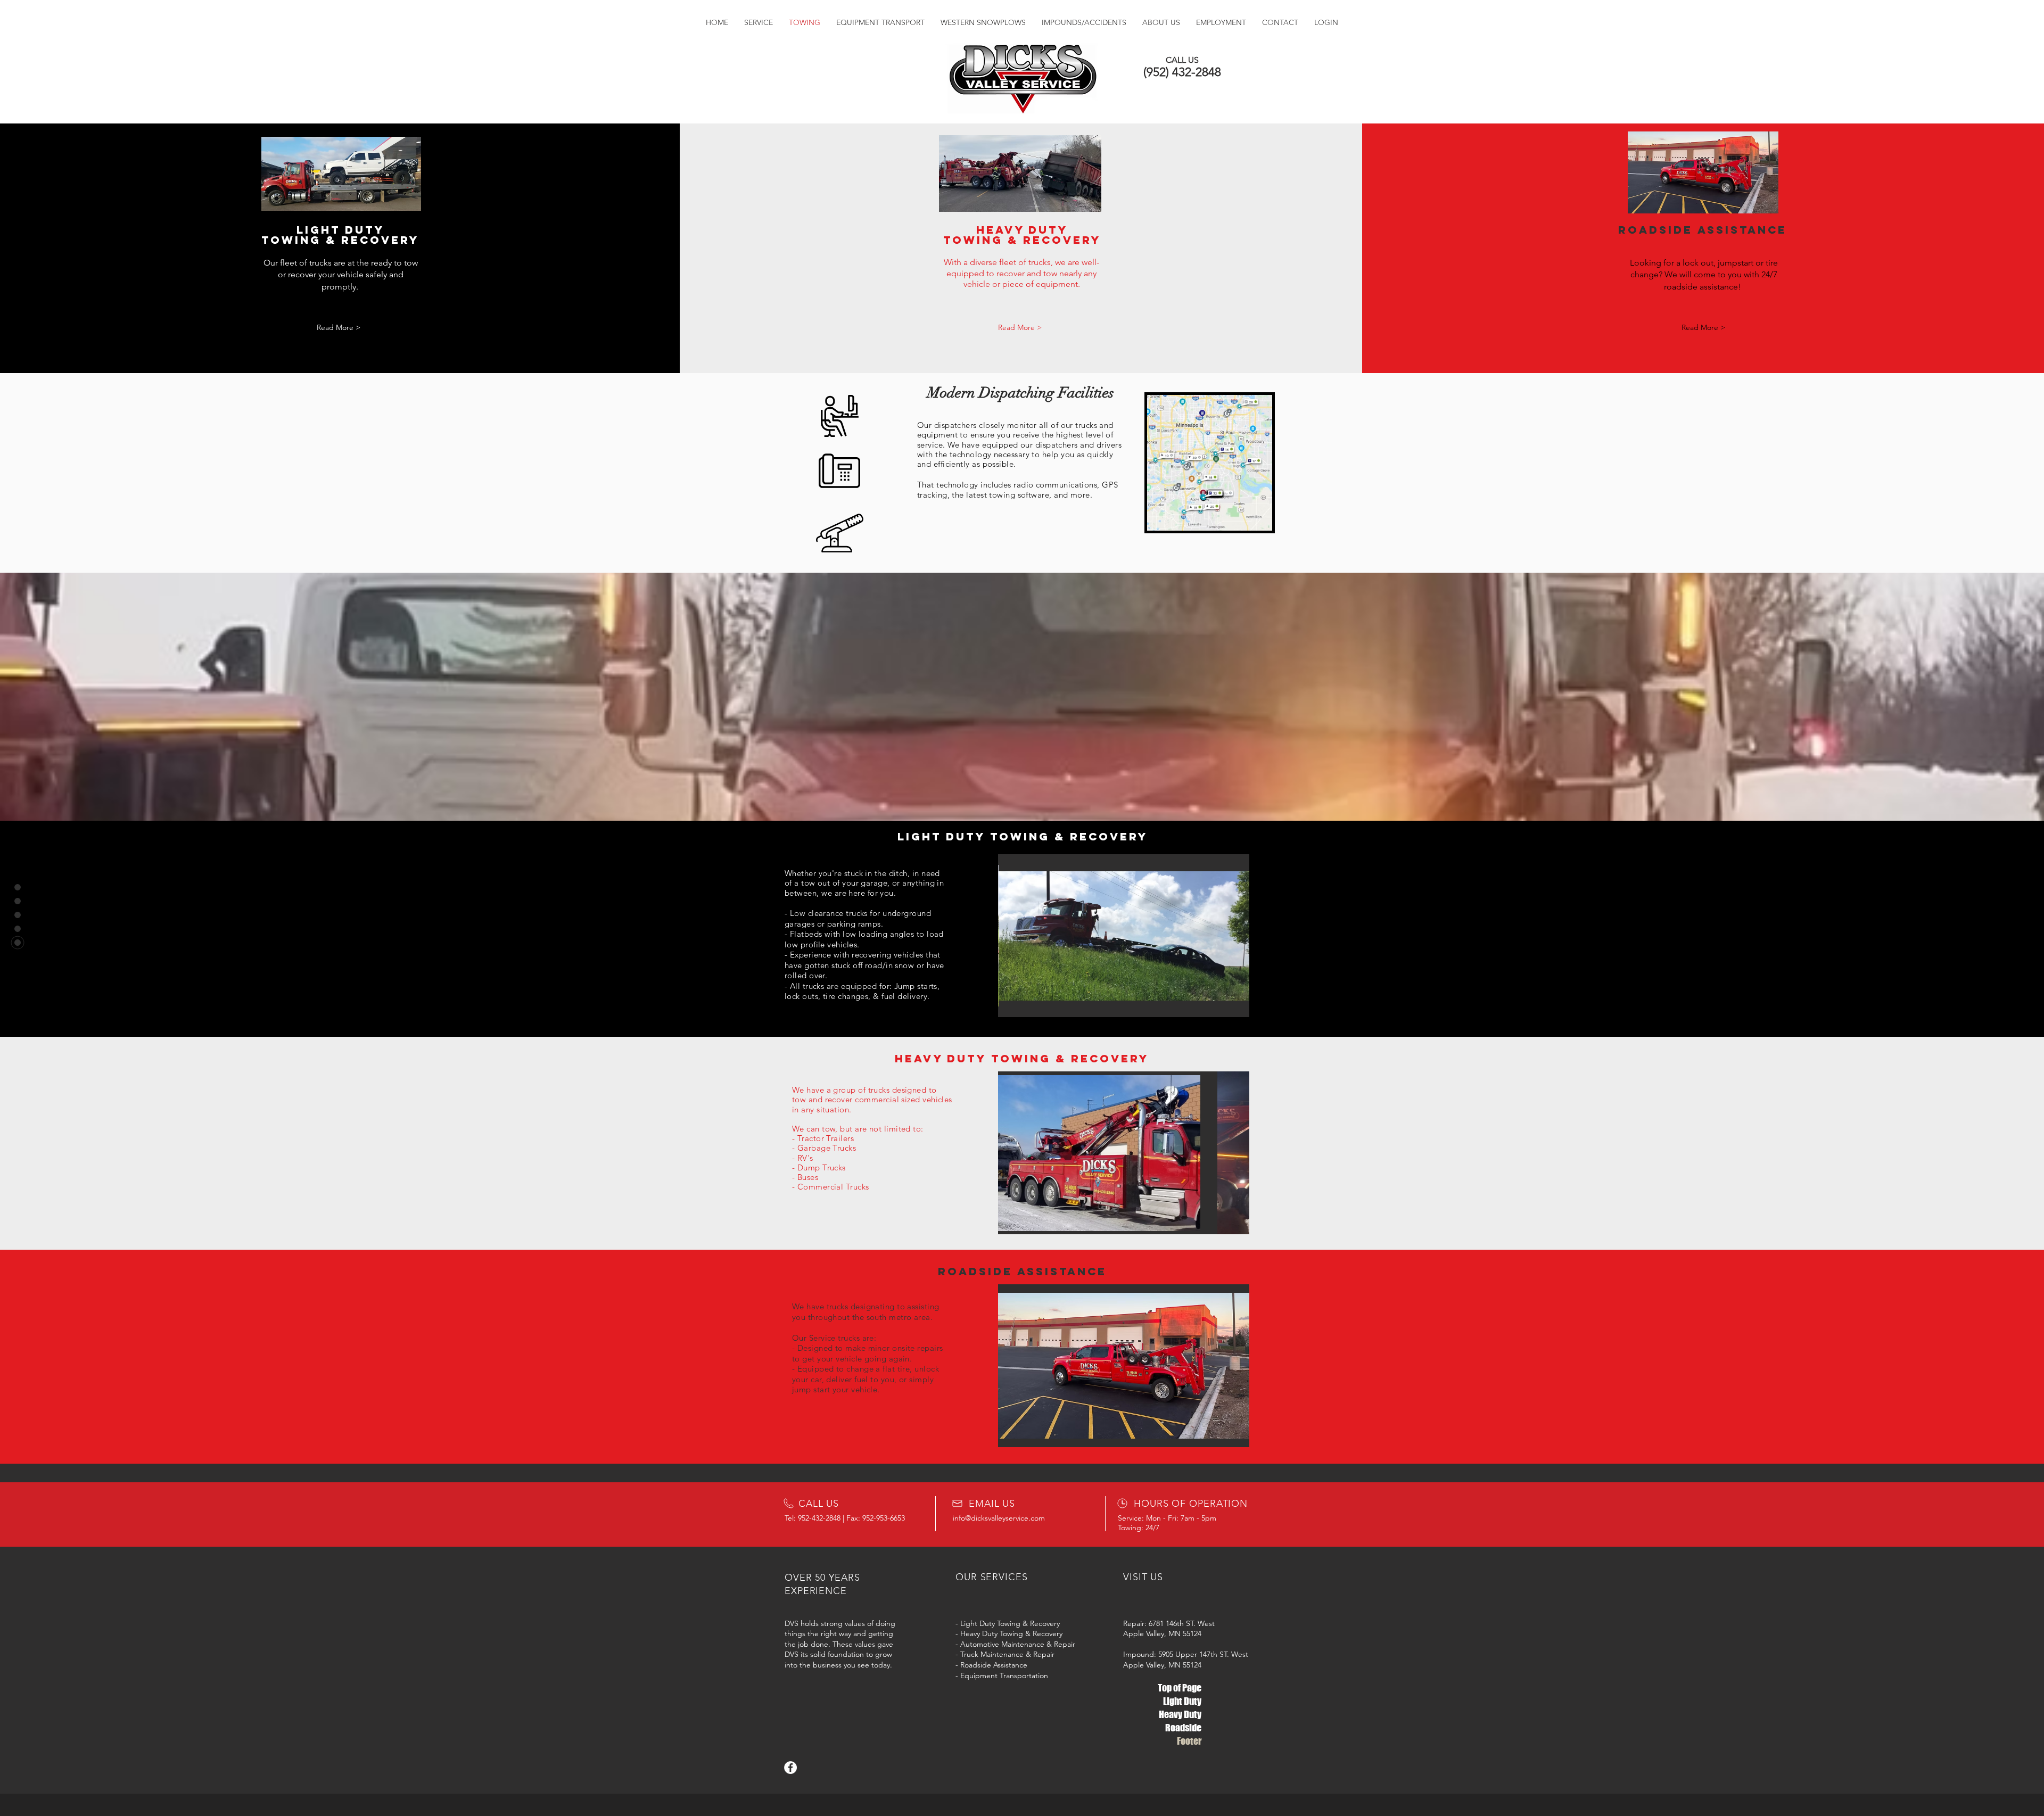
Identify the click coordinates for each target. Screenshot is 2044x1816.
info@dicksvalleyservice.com (999, 1518)
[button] (1124, 1366)
